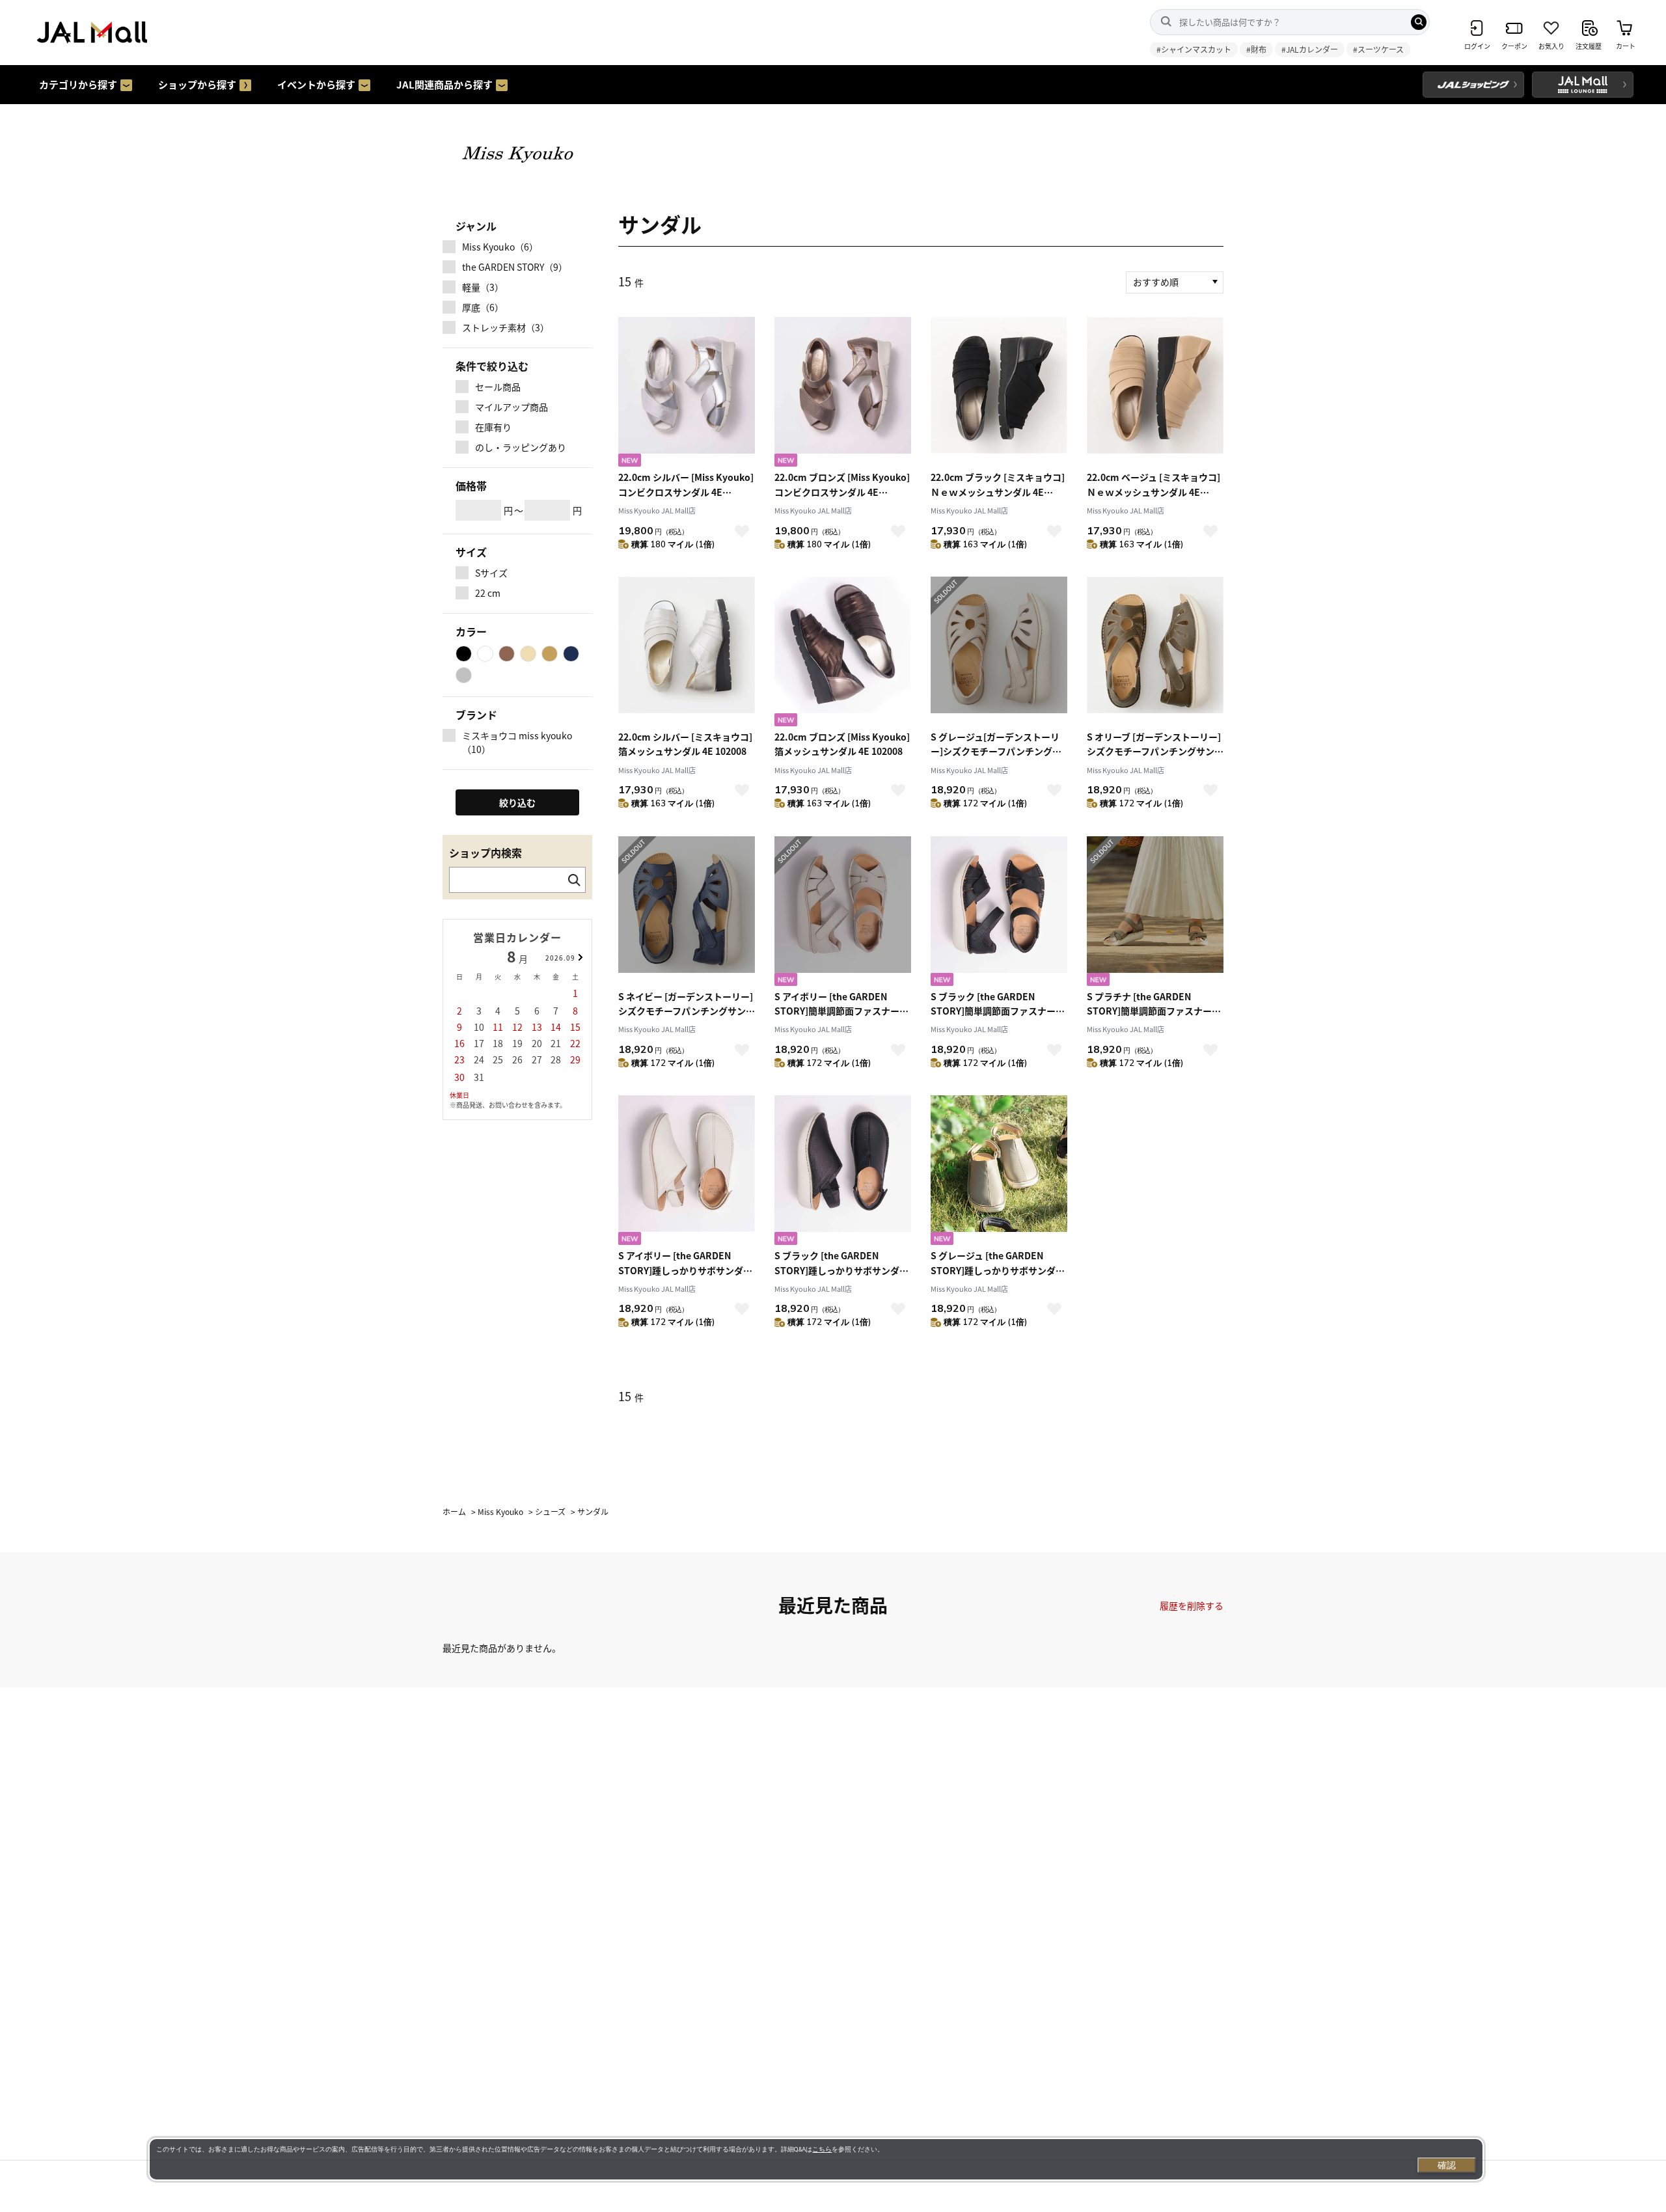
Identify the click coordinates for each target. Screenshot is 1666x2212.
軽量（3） (483, 287)
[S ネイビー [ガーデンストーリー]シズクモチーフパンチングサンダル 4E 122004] (687, 913)
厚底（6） (483, 307)
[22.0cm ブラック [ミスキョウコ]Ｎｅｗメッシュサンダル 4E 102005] (999, 393)
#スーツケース (1378, 49)
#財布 (1256, 49)
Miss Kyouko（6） (500, 247)
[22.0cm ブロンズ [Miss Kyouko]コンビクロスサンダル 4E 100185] (843, 393)
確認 (1447, 2165)
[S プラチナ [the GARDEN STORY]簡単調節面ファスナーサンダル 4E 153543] (1155, 913)
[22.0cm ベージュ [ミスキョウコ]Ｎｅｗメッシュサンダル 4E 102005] (1155, 393)
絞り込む (517, 802)
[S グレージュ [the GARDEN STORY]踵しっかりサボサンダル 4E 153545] (999, 1172)
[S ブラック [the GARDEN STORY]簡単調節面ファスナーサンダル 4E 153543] (999, 913)
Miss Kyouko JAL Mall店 (657, 510)
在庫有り (493, 427)
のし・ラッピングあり (521, 447)
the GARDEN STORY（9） (515, 267)
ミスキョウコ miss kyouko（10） (517, 742)
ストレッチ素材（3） (506, 327)
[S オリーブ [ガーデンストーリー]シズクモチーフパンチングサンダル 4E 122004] (1155, 653)
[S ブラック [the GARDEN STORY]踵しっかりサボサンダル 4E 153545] (843, 1172)
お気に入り (742, 531)
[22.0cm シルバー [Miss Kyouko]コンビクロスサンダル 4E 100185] (687, 393)
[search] (1419, 22)
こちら (822, 2149)
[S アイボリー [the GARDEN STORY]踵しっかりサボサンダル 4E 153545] (687, 1172)
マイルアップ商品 (512, 407)
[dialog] (816, 2159)
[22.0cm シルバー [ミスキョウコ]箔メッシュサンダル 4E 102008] (687, 653)
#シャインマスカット (1194, 49)
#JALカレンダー (1310, 49)
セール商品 (498, 387)
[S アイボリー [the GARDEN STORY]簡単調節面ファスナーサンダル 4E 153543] (843, 913)
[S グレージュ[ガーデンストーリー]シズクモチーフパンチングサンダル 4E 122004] (999, 653)
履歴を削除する (1192, 1605)
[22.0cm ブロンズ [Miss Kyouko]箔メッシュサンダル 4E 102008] (843, 653)
